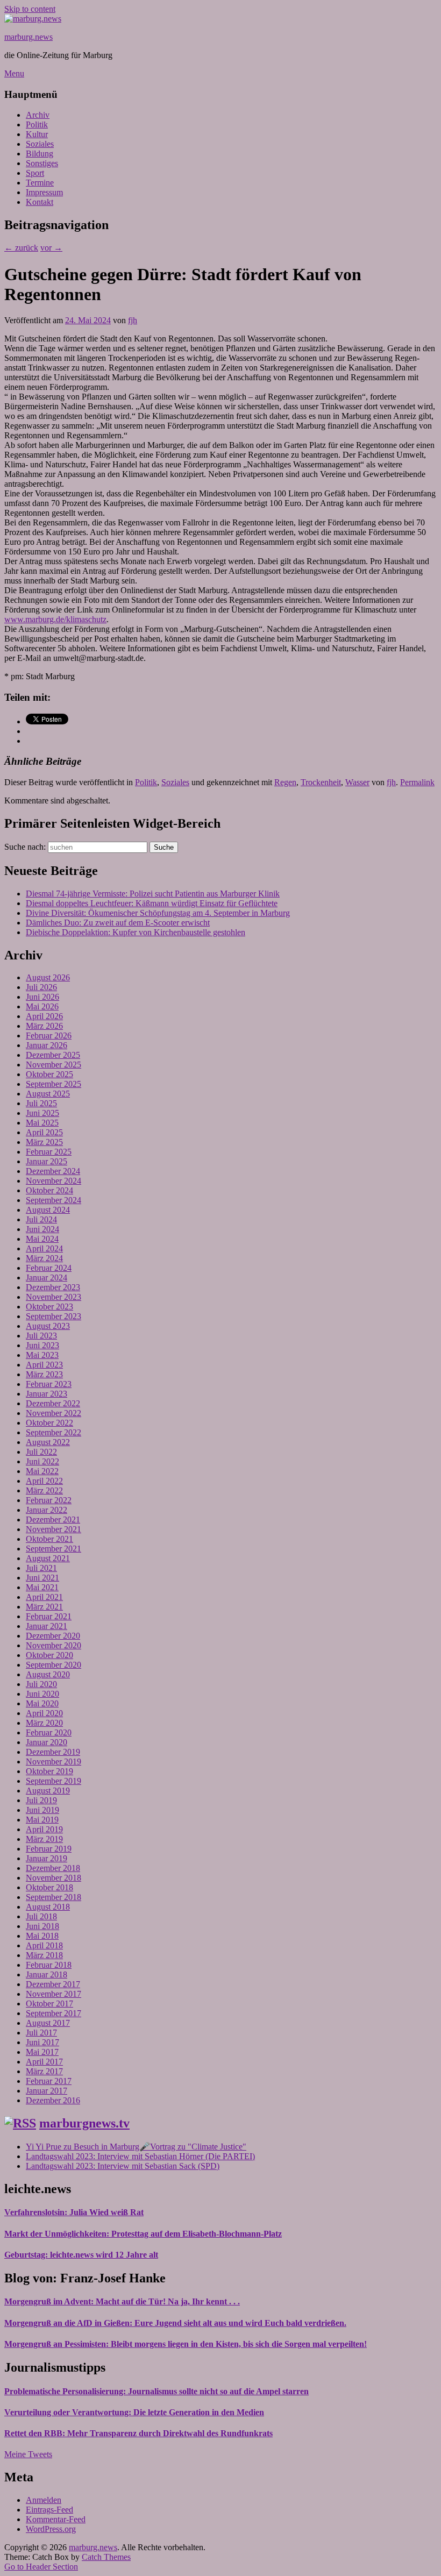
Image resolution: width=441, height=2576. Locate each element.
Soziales (40, 144)
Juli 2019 (41, 1800)
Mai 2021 (42, 1587)
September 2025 (54, 1084)
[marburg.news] (33, 19)
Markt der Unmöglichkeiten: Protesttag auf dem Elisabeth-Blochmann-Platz (143, 2234)
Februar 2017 (49, 2081)
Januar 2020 (47, 1742)
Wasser (357, 782)
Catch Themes (106, 2557)
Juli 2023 (41, 1336)
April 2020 (44, 1713)
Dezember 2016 (53, 2100)
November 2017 (54, 1994)
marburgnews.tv (84, 2123)
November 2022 (54, 1413)
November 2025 (54, 1065)
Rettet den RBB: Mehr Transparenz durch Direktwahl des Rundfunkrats (138, 2433)
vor (51, 248)
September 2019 (54, 1781)
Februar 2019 (49, 1849)
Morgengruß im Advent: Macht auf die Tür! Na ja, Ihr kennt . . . (122, 2301)
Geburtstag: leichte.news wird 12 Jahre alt (81, 2255)
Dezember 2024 (53, 1171)
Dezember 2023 (53, 1287)
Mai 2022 (42, 1471)
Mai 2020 (42, 1703)
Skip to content (30, 9)
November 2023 (54, 1297)
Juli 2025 (41, 1103)
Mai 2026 (42, 1006)
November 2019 (54, 1762)
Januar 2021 (47, 1626)
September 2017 (54, 2013)
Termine (40, 183)
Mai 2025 (42, 1123)
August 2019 (48, 1791)
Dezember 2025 (53, 1055)
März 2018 (44, 1955)
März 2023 (44, 1374)
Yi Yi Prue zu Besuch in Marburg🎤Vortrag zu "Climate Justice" (136, 2147)
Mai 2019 (42, 1820)
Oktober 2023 (49, 1307)
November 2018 (54, 1878)
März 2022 (44, 1490)
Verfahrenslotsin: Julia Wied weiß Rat (74, 2212)
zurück (21, 248)
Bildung (40, 154)
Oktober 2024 (49, 1190)
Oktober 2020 (49, 1655)
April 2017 (44, 2062)
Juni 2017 (42, 2042)
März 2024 (44, 1258)
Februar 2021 (49, 1616)
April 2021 (44, 1597)
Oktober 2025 (49, 1074)
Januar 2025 (47, 1161)
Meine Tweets (28, 2454)
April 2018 (44, 1945)
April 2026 (44, 1016)
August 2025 (48, 1094)
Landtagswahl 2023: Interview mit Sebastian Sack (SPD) (123, 2166)
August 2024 (48, 1210)
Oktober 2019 (49, 1771)
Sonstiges (42, 163)
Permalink (417, 782)
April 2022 (44, 1481)
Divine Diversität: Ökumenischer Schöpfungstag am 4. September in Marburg (158, 913)
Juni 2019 (42, 1810)
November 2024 (54, 1181)
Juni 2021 (42, 1578)
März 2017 (44, 2071)
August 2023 (48, 1326)
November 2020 (54, 1645)
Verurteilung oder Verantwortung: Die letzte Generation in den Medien (134, 2412)
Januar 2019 (47, 1858)
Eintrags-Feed (49, 2510)
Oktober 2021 (49, 1539)
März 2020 (44, 1723)
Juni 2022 (42, 1461)
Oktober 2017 (49, 2004)
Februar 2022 (49, 1500)
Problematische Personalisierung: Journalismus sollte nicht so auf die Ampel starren (157, 2391)
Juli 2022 (41, 1452)
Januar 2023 (47, 1394)
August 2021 (48, 1558)
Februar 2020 (49, 1732)
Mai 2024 (42, 1239)
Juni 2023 (42, 1345)
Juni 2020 (42, 1694)
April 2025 (44, 1132)
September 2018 (54, 1897)
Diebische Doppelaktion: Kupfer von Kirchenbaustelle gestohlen (136, 932)
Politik (37, 124)
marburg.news (29, 37)
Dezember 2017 (53, 1984)
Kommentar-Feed (56, 2519)
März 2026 (44, 1026)
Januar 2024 (47, 1278)
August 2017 (48, 2023)
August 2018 (48, 1907)
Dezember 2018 (53, 1868)
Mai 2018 (42, 1936)
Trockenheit (321, 782)
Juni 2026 (42, 997)
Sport (35, 173)
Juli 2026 (41, 987)
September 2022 (54, 1432)
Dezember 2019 (53, 1752)
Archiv (38, 115)
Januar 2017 (47, 2091)
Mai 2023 (42, 1355)
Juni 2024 (42, 1229)
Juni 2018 (42, 1926)
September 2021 (54, 1549)
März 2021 (44, 1607)
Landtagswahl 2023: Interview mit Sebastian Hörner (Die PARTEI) (140, 2156)
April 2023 (44, 1365)
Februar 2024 (49, 1268)
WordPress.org (51, 2529)
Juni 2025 (42, 1113)
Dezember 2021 (53, 1520)
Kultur (37, 134)
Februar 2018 (49, 1965)
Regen (285, 782)
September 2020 (54, 1665)
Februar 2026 (49, 1036)
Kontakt (40, 202)
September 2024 (54, 1200)
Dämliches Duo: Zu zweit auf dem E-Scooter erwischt (118, 923)
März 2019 (44, 1839)
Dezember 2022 (53, 1403)
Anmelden (44, 2500)
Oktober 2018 (49, 1887)
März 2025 (44, 1142)
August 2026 (48, 977)
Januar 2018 (47, 1974)
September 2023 (54, 1316)
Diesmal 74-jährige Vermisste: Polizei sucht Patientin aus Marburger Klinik (153, 894)
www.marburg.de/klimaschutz (55, 619)
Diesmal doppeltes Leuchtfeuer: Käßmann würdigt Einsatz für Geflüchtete (152, 903)
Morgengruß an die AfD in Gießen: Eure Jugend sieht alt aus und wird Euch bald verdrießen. (175, 2323)
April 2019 (44, 1829)
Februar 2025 (49, 1152)
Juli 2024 (41, 1219)
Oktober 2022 (49, 1423)
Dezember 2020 (53, 1636)
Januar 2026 (47, 1045)
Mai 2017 (42, 2052)
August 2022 (48, 1442)
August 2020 (48, 1674)
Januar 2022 (47, 1510)
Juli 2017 (41, 2033)
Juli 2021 (41, 1568)
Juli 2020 (41, 1684)
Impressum (44, 192)
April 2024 (44, 1248)
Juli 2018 (41, 1916)
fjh (133, 320)
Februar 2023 (49, 1384)
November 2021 (54, 1529)
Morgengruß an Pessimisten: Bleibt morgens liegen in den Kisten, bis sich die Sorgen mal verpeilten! (186, 2344)
